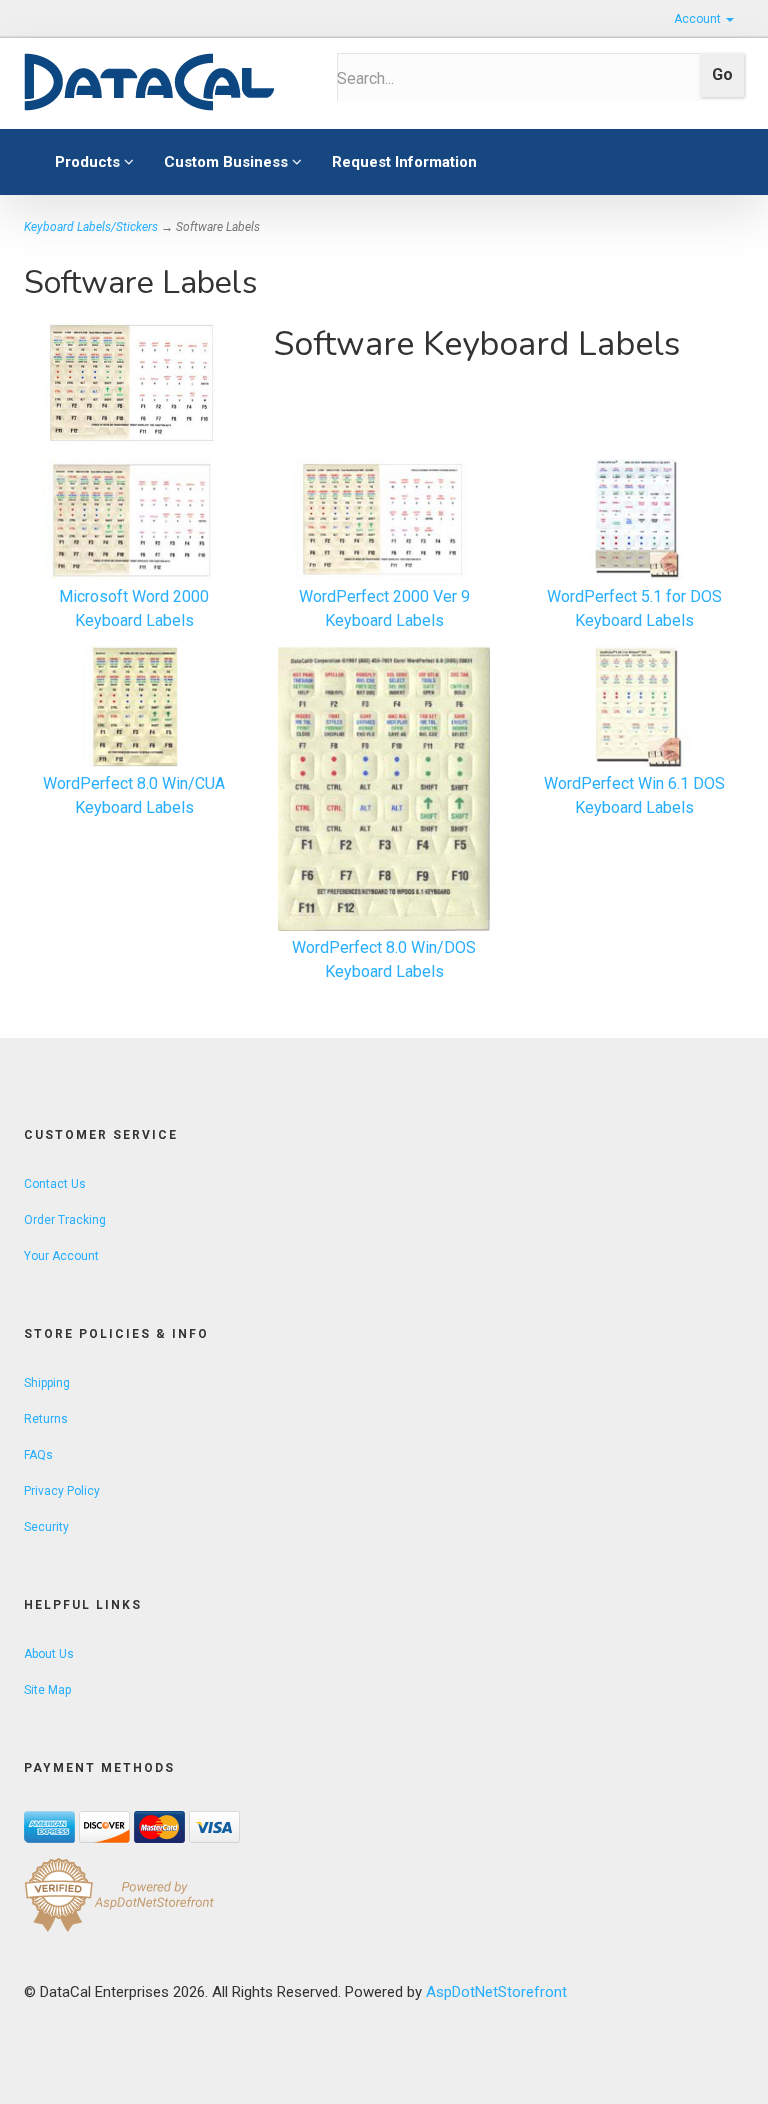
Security (46, 1527)
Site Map (47, 1690)
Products (89, 162)
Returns (46, 1419)
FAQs (38, 1455)
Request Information (404, 162)
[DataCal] (165, 83)
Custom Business (228, 162)
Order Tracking (65, 1220)
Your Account (61, 1256)
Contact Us (55, 1184)
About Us (49, 1654)
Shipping (47, 1383)
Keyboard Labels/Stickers (91, 227)
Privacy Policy (62, 1491)
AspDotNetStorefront (496, 1992)
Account (699, 19)
